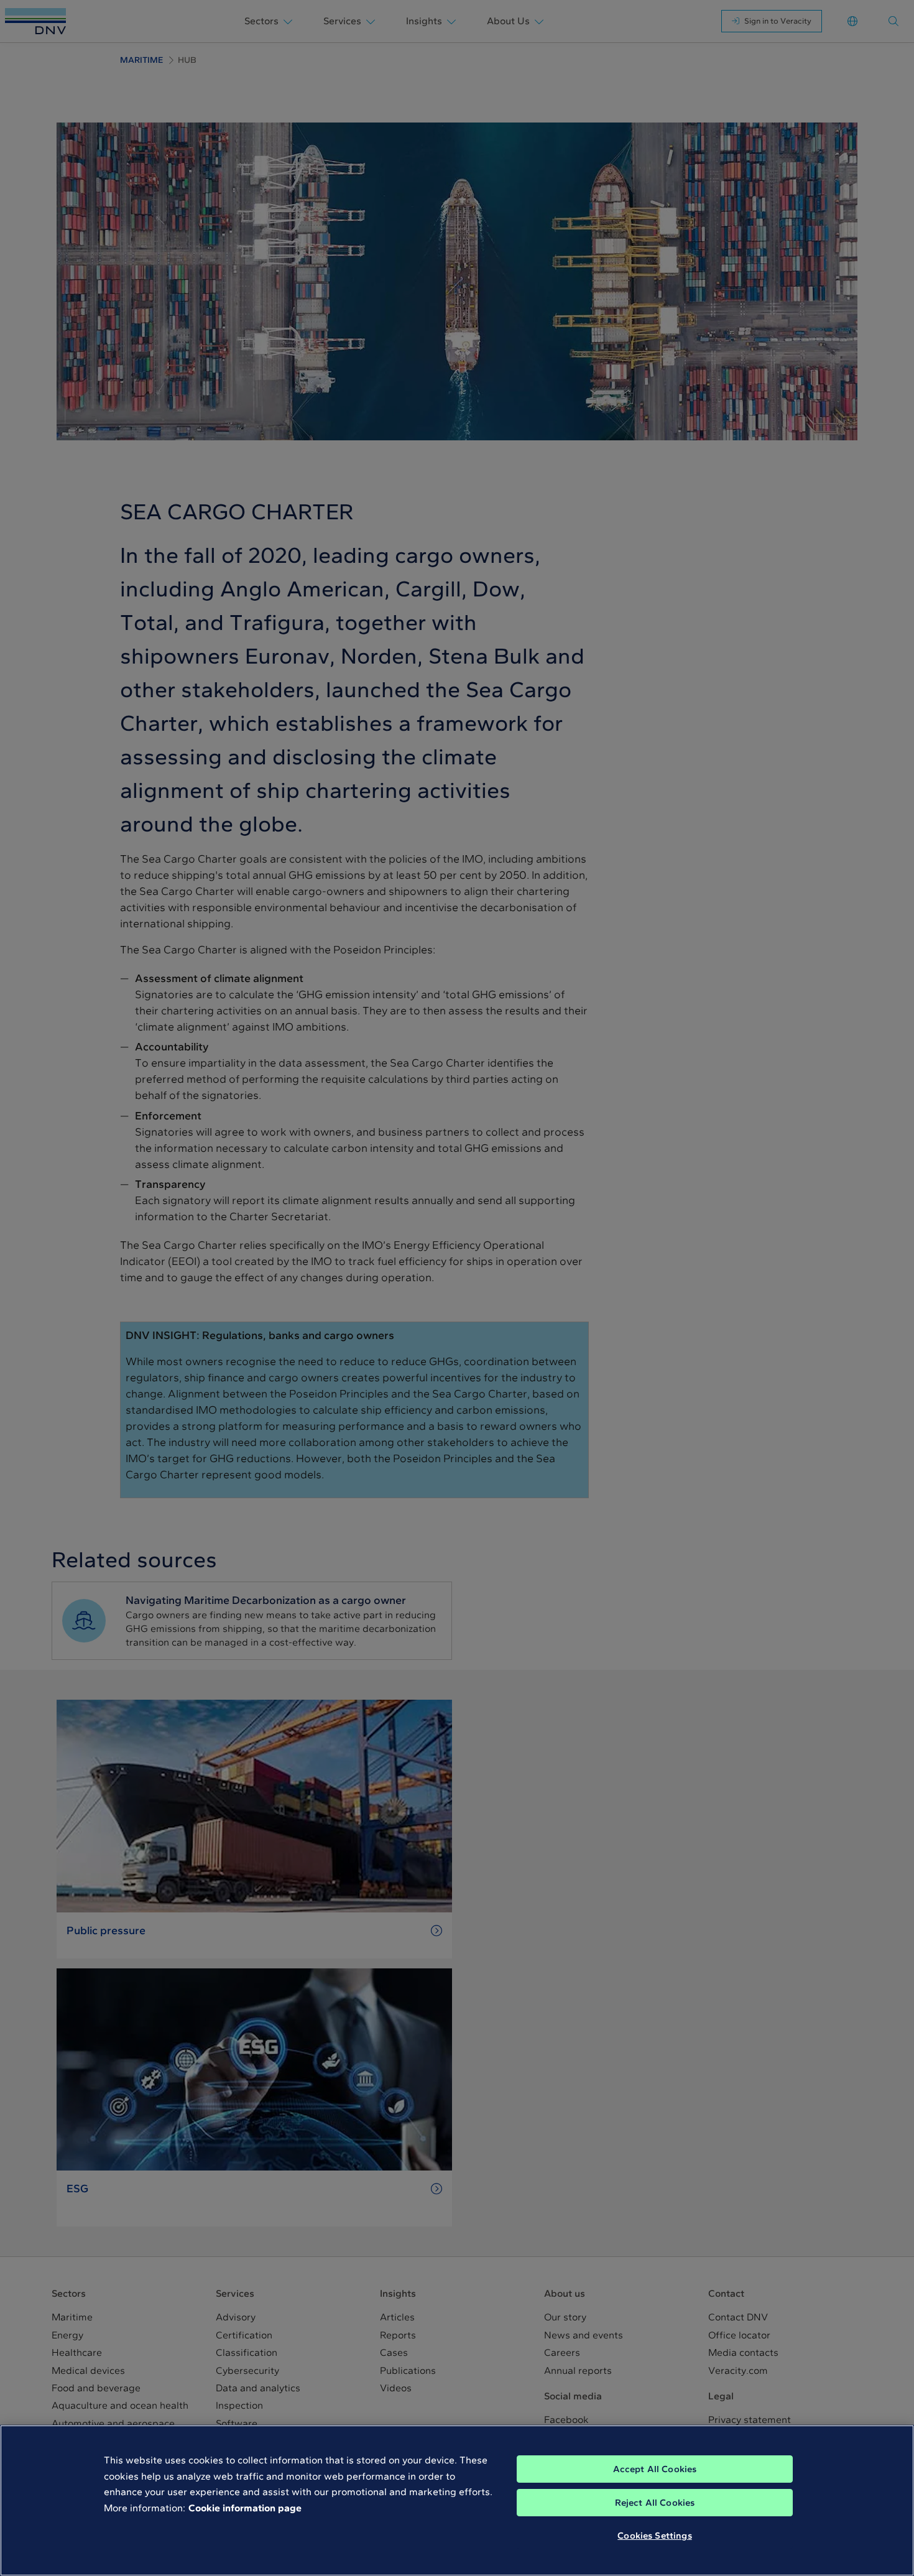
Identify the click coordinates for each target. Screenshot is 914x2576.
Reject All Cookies (655, 2503)
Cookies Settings (654, 2536)
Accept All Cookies (655, 2469)
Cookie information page (245, 2508)
